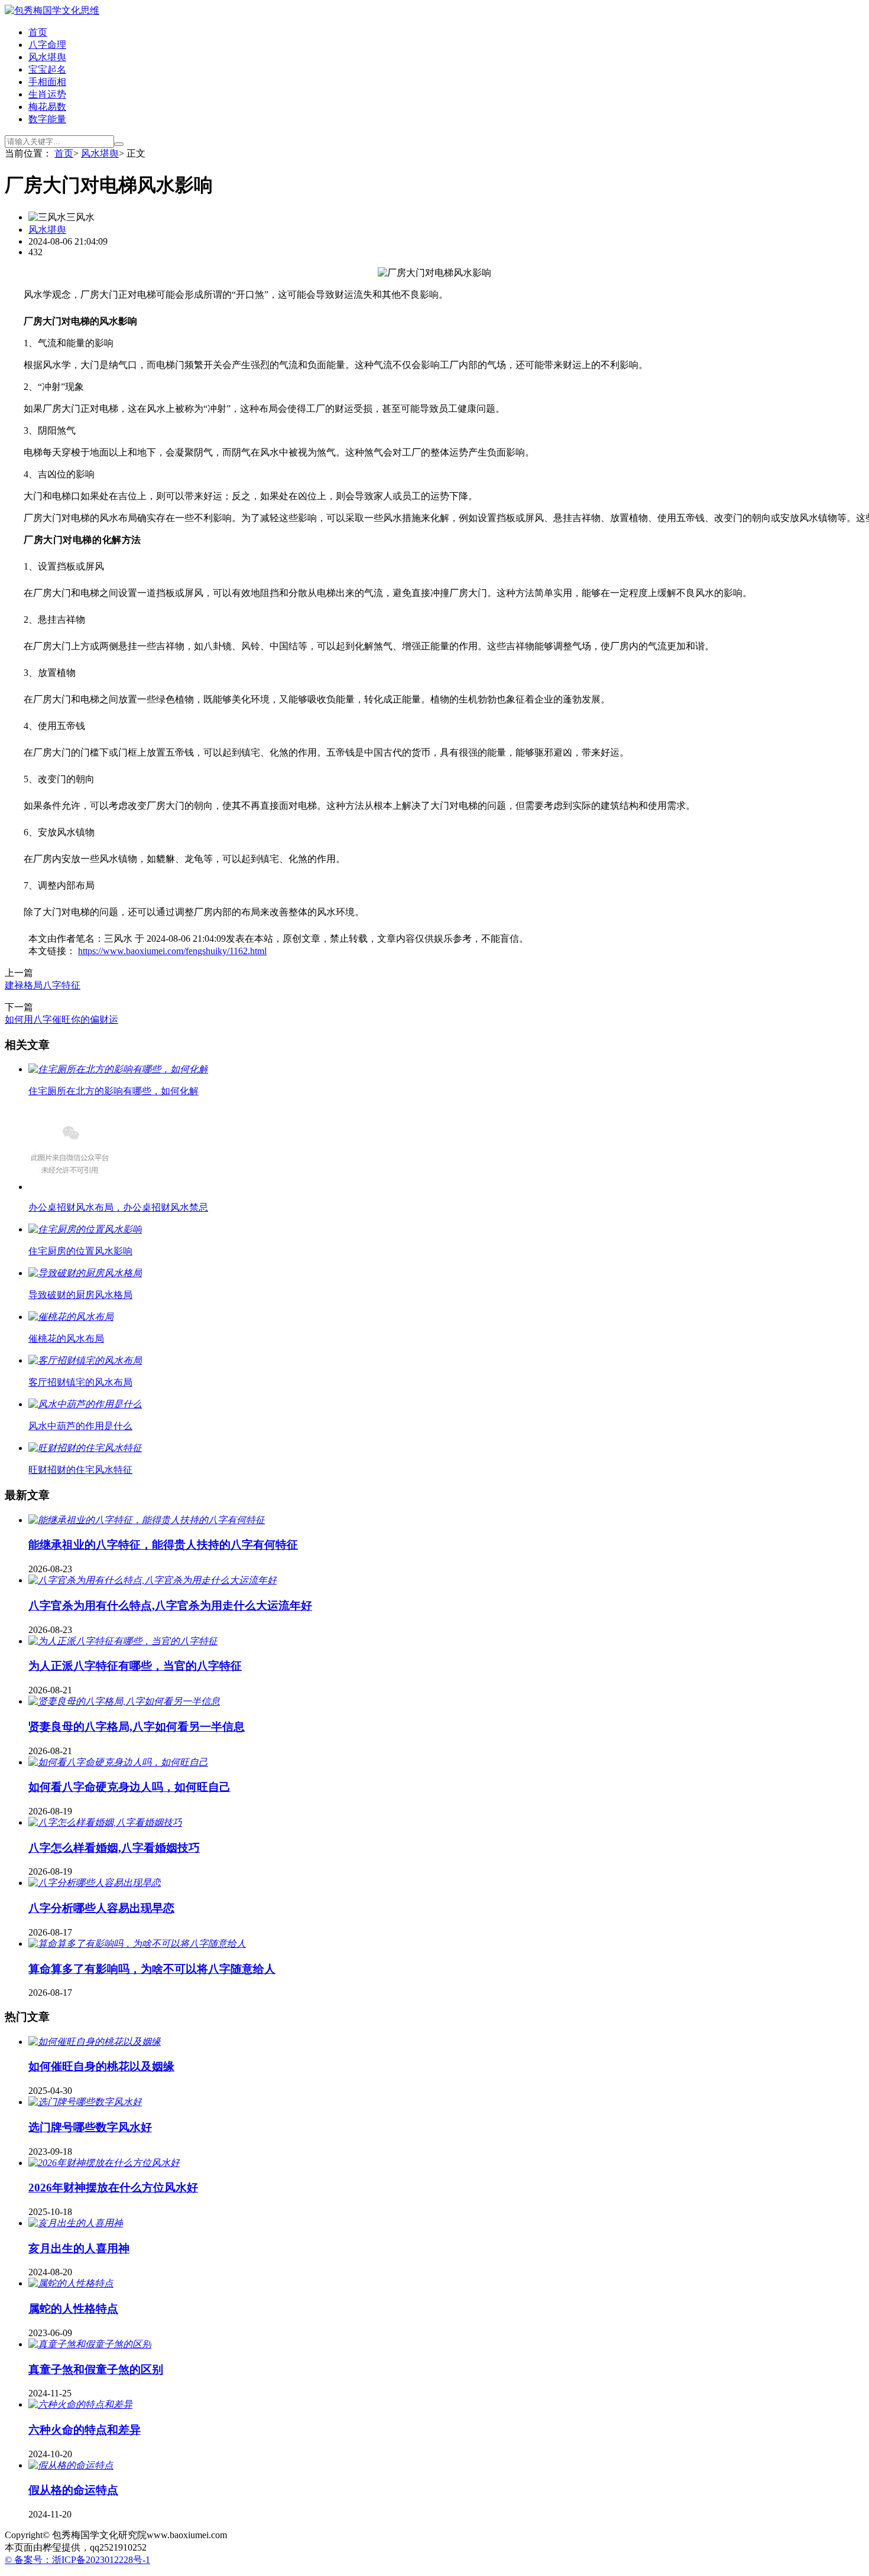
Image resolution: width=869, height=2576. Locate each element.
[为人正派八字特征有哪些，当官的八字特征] (123, 1641)
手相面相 (47, 82)
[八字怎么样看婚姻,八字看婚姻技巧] (105, 1822)
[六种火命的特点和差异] (80, 2404)
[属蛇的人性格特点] (71, 2283)
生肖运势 (47, 94)
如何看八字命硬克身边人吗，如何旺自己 (129, 1787)
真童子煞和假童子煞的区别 (96, 2370)
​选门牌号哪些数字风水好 (90, 2127)
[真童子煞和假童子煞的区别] (90, 2344)
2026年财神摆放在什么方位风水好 (113, 2188)
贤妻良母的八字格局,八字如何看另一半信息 (137, 1727)
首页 (38, 32)
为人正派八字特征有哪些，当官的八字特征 (135, 1666)
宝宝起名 (47, 69)
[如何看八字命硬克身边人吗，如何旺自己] (118, 1762)
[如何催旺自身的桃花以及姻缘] (95, 2042)
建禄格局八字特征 (43, 985)
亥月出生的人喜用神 (79, 2248)
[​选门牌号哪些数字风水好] (85, 2102)
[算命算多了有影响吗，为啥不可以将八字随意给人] (137, 1944)
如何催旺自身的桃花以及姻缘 (101, 2066)
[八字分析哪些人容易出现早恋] (95, 1883)
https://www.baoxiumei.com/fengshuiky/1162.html (172, 951)
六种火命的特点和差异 (85, 2430)
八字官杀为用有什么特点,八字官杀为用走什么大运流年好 (170, 1606)
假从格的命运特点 (73, 2490)
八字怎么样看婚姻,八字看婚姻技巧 (114, 1848)
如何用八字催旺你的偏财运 (61, 1019)
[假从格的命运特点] (71, 2465)
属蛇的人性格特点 (73, 2309)
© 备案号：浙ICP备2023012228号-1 (77, 2560)
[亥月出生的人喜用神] (76, 2223)
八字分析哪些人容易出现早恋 (101, 1908)
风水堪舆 (47, 57)
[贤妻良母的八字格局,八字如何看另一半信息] (124, 1701)
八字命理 (47, 45)
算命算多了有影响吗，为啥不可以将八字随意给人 (152, 1969)
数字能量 (47, 119)
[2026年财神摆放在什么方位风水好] (104, 2163)
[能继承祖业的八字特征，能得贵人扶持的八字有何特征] (147, 1520)
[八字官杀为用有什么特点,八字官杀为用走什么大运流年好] (153, 1580)
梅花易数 (47, 107)
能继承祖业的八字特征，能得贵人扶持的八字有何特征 (163, 1545)
